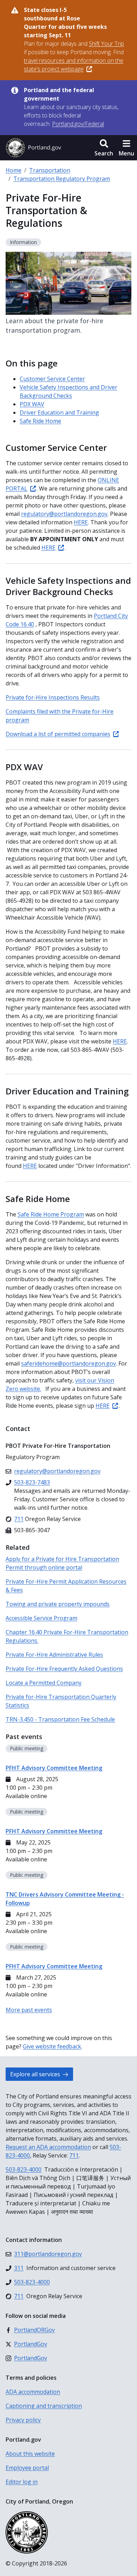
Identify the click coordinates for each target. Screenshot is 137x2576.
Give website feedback (52, 2046)
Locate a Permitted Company (44, 1683)
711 (74, 2155)
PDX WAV (32, 404)
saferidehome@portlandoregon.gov (68, 1363)
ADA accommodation (33, 2392)
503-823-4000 (24, 2169)
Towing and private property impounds (58, 1604)
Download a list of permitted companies (58, 734)
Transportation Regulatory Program (62, 179)
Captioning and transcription (44, 2406)
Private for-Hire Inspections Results (53, 697)
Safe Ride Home (40, 421)
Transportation (50, 170)
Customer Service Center (52, 379)
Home (14, 170)
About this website (30, 2454)
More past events (29, 2010)
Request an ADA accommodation (48, 2147)
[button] (104, 148)
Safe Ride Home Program (51, 1214)
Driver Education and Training (59, 413)
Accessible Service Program (41, 1618)
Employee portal (27, 2468)
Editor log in (22, 2482)
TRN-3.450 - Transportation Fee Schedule (60, 1719)
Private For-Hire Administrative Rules (54, 1655)
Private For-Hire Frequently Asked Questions (64, 1669)
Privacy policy (23, 2420)
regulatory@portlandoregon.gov (64, 514)
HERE (81, 522)
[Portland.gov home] (33, 148)
